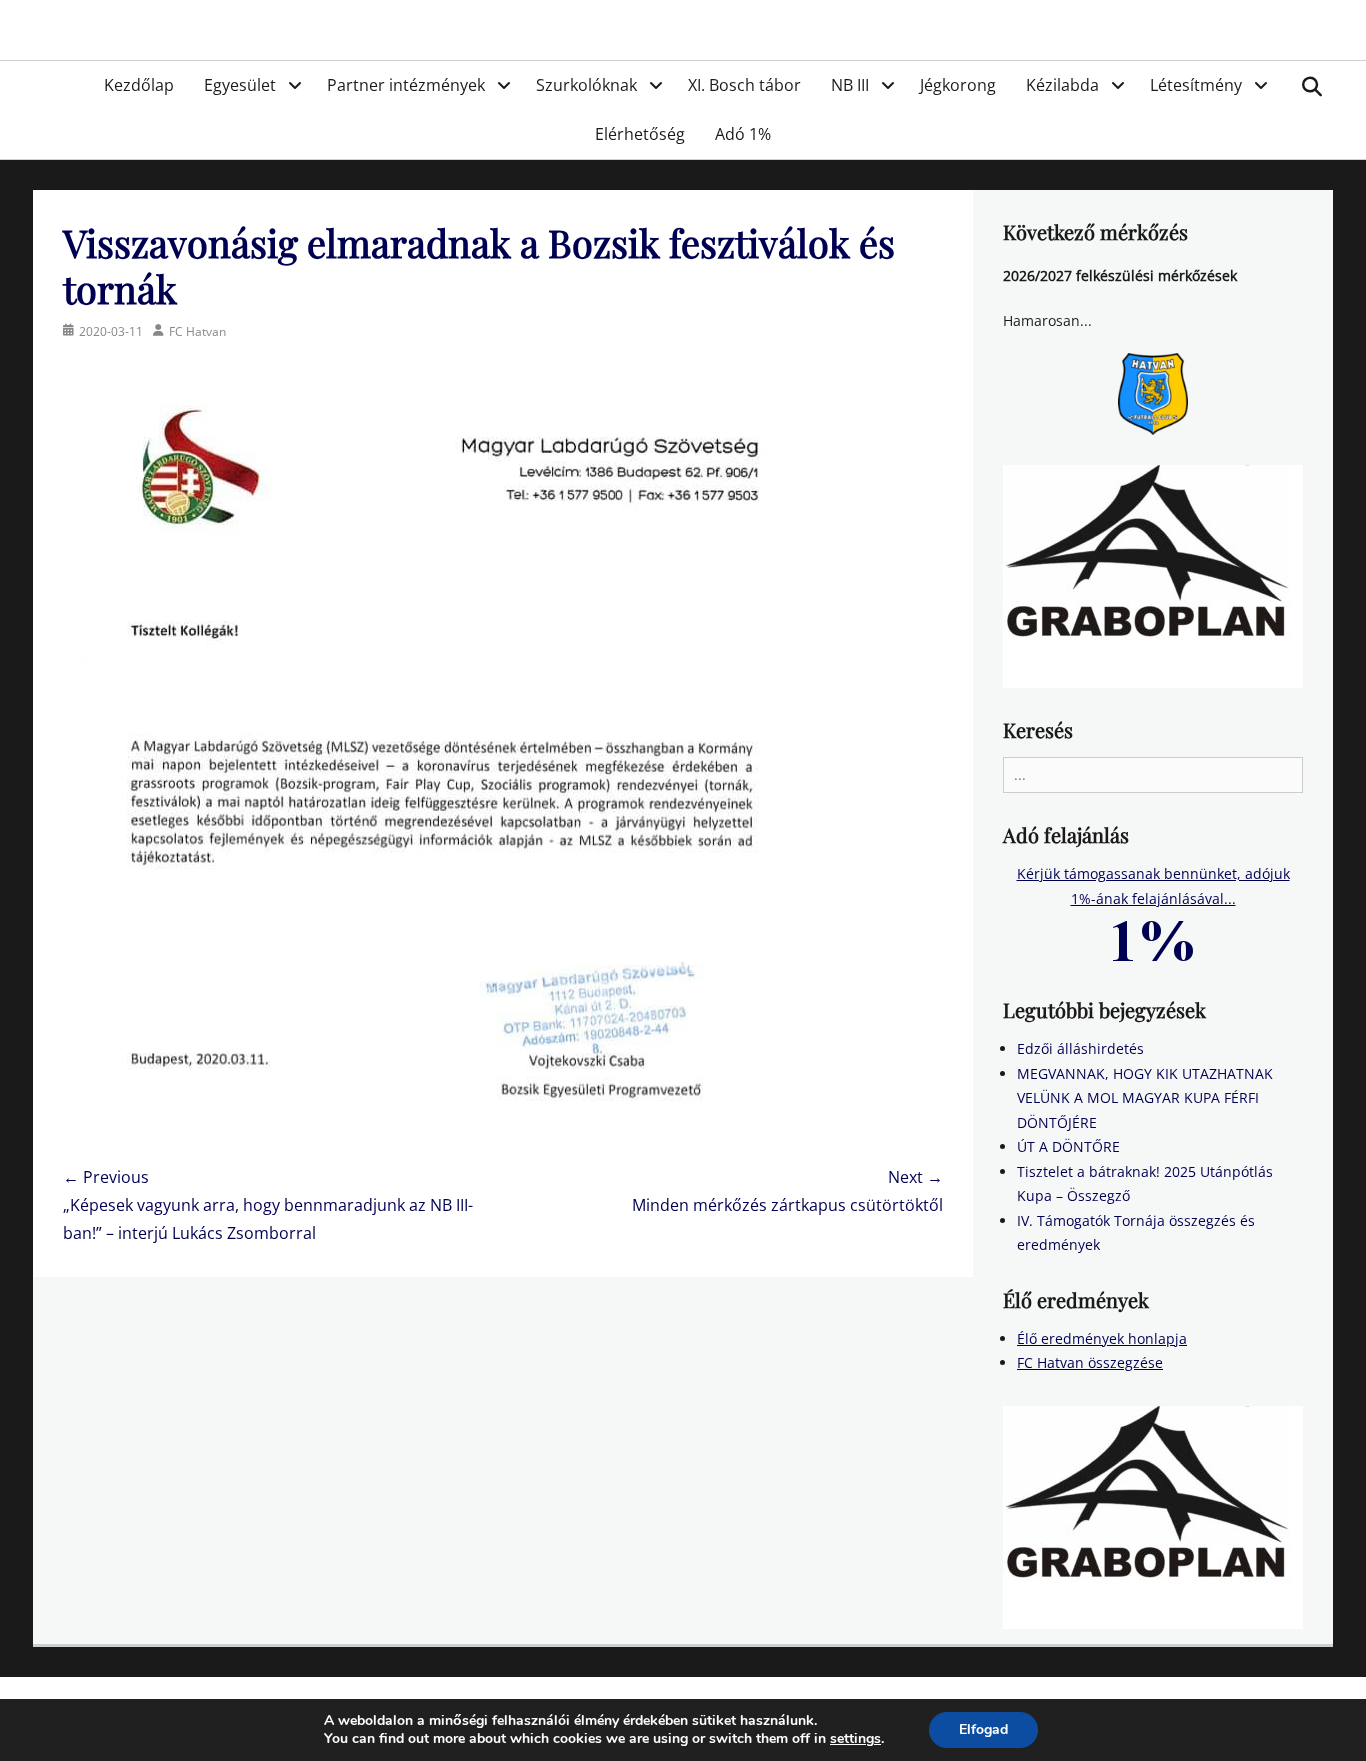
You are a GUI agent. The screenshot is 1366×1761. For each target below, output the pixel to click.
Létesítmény (1196, 85)
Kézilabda (1062, 85)
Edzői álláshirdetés (1080, 1048)
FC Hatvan (197, 331)
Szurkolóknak (586, 85)
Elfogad (983, 1729)
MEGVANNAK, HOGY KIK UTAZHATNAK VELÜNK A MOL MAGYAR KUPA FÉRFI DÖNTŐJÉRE (1145, 1098)
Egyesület (240, 85)
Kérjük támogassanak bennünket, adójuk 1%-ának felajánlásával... (1153, 886)
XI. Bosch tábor (744, 85)
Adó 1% (743, 134)
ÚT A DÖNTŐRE (1068, 1146)
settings (855, 1739)
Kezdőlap (139, 85)
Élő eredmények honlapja (1102, 1338)
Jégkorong (958, 85)
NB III (850, 85)
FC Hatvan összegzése (1090, 1362)
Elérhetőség (640, 134)
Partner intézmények (406, 85)
